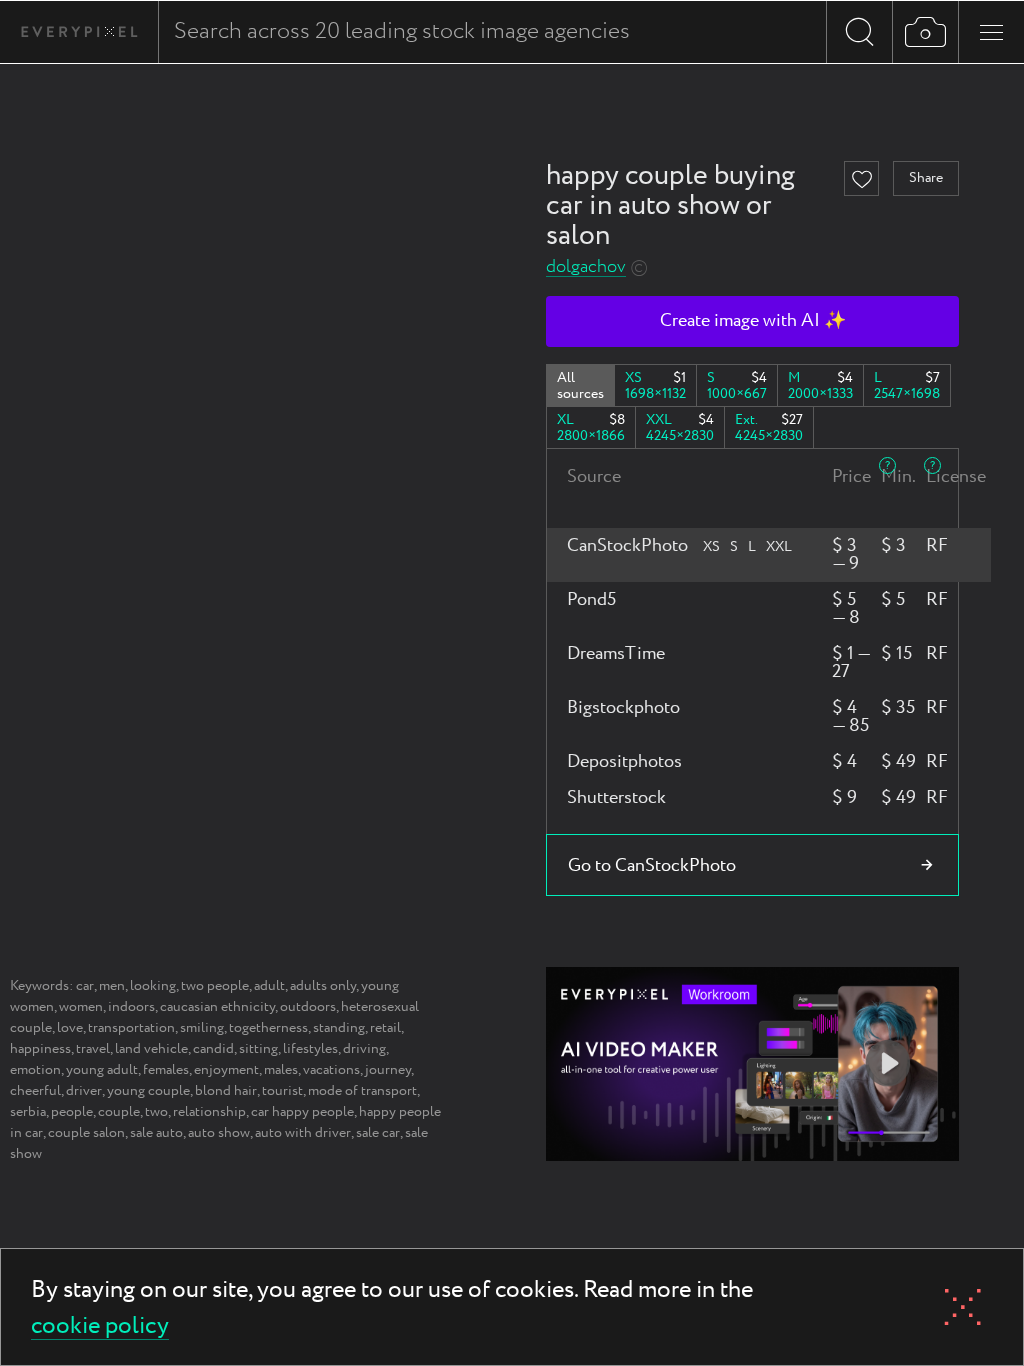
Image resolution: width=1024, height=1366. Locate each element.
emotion (35, 1070)
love (70, 1028)
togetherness (268, 1028)
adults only (323, 986)
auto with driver (303, 1133)
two (156, 1112)
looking (153, 986)
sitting (258, 1049)
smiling (202, 1028)
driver (84, 1091)
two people (215, 986)
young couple (148, 1091)
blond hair (226, 1091)
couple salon (86, 1133)
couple (119, 1112)
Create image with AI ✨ (753, 321)
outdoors (308, 1007)
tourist (282, 1091)
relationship (209, 1112)
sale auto (156, 1133)
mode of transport (362, 1091)
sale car (378, 1133)
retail (385, 1028)
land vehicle (151, 1049)
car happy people (302, 1112)
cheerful (35, 1091)
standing (339, 1028)
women (81, 1007)
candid (213, 1049)
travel (93, 1049)
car (85, 986)
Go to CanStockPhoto (652, 866)
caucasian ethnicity (217, 1007)
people (72, 1112)
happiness (40, 1049)
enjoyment (226, 1070)
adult (269, 986)
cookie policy (100, 1327)
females (166, 1070)
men (112, 986)
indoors (131, 1007)
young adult (102, 1070)
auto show (219, 1133)
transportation (131, 1028)
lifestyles (310, 1049)
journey (388, 1070)
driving (364, 1049)
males (281, 1070)
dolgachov (586, 267)
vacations (331, 1070)
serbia (28, 1112)
